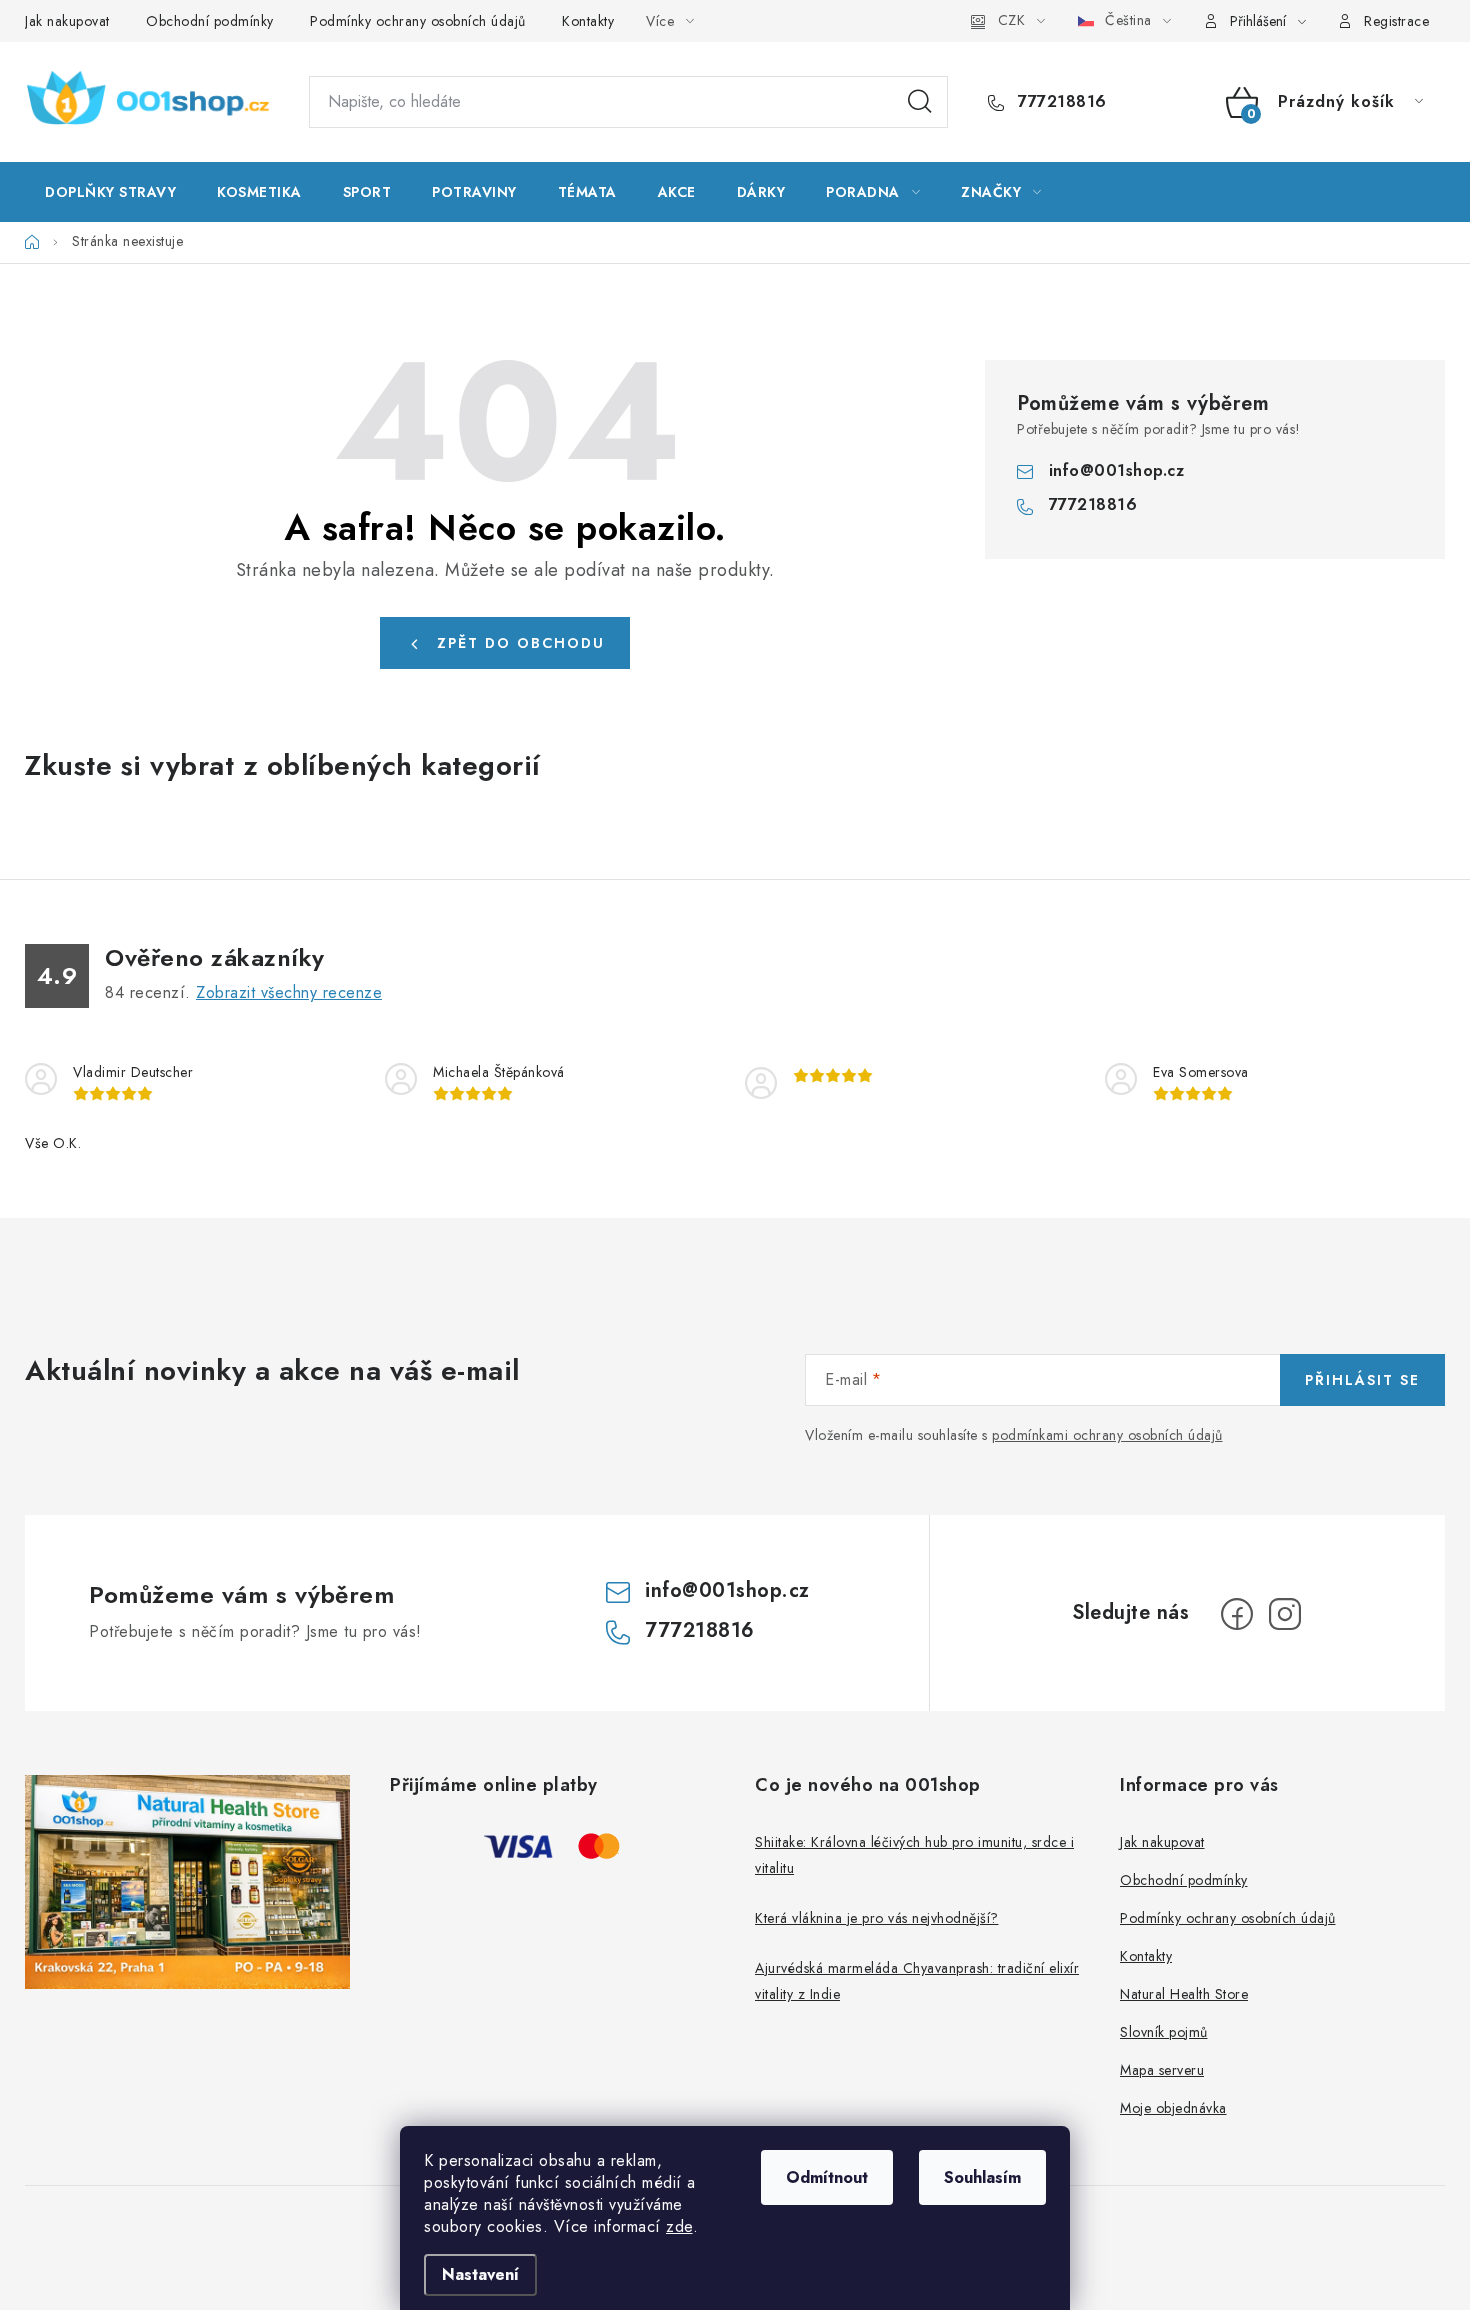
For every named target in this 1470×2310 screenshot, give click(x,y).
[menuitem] (110, 192)
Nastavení (480, 2274)
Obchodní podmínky (210, 21)
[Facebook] (1237, 1614)
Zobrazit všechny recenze (289, 992)
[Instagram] (1285, 1614)
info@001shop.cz (1117, 470)
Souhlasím (982, 2177)
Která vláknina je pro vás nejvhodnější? (877, 1918)
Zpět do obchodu (521, 643)
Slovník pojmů (1164, 2032)
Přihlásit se (1362, 1380)
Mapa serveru (1162, 2070)
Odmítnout (827, 2177)
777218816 (1060, 102)
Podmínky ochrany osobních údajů (418, 21)
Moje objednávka (1173, 2108)
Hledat (920, 102)
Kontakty (588, 21)
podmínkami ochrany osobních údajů (1107, 1435)
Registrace (1396, 21)
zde (679, 2226)
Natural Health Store (1184, 1994)
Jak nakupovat (67, 21)
